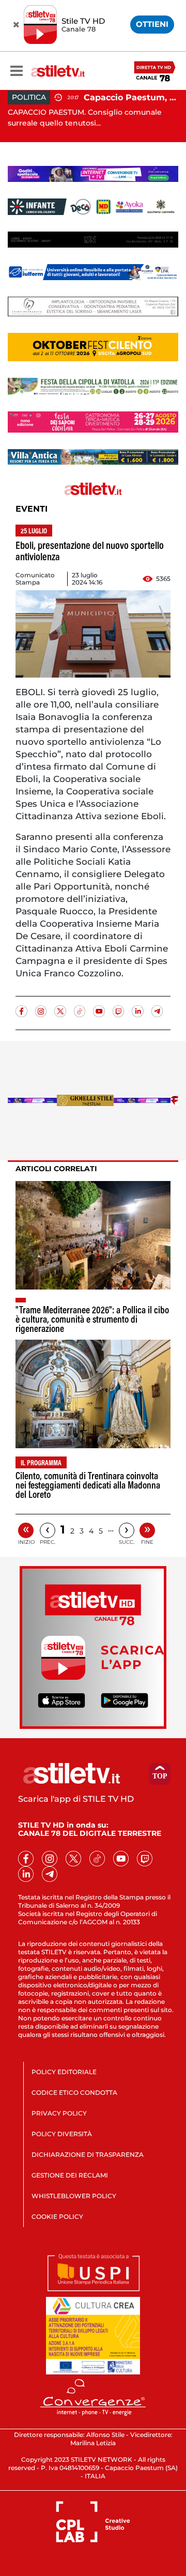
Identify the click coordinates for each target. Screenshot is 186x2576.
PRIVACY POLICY (59, 2113)
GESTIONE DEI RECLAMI (70, 2175)
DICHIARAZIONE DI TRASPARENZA (88, 2155)
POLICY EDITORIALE (64, 2072)
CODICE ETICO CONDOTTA (74, 2092)
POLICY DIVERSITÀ (62, 2134)
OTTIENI (152, 24)
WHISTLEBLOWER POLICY (74, 2196)
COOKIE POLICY (57, 2217)
